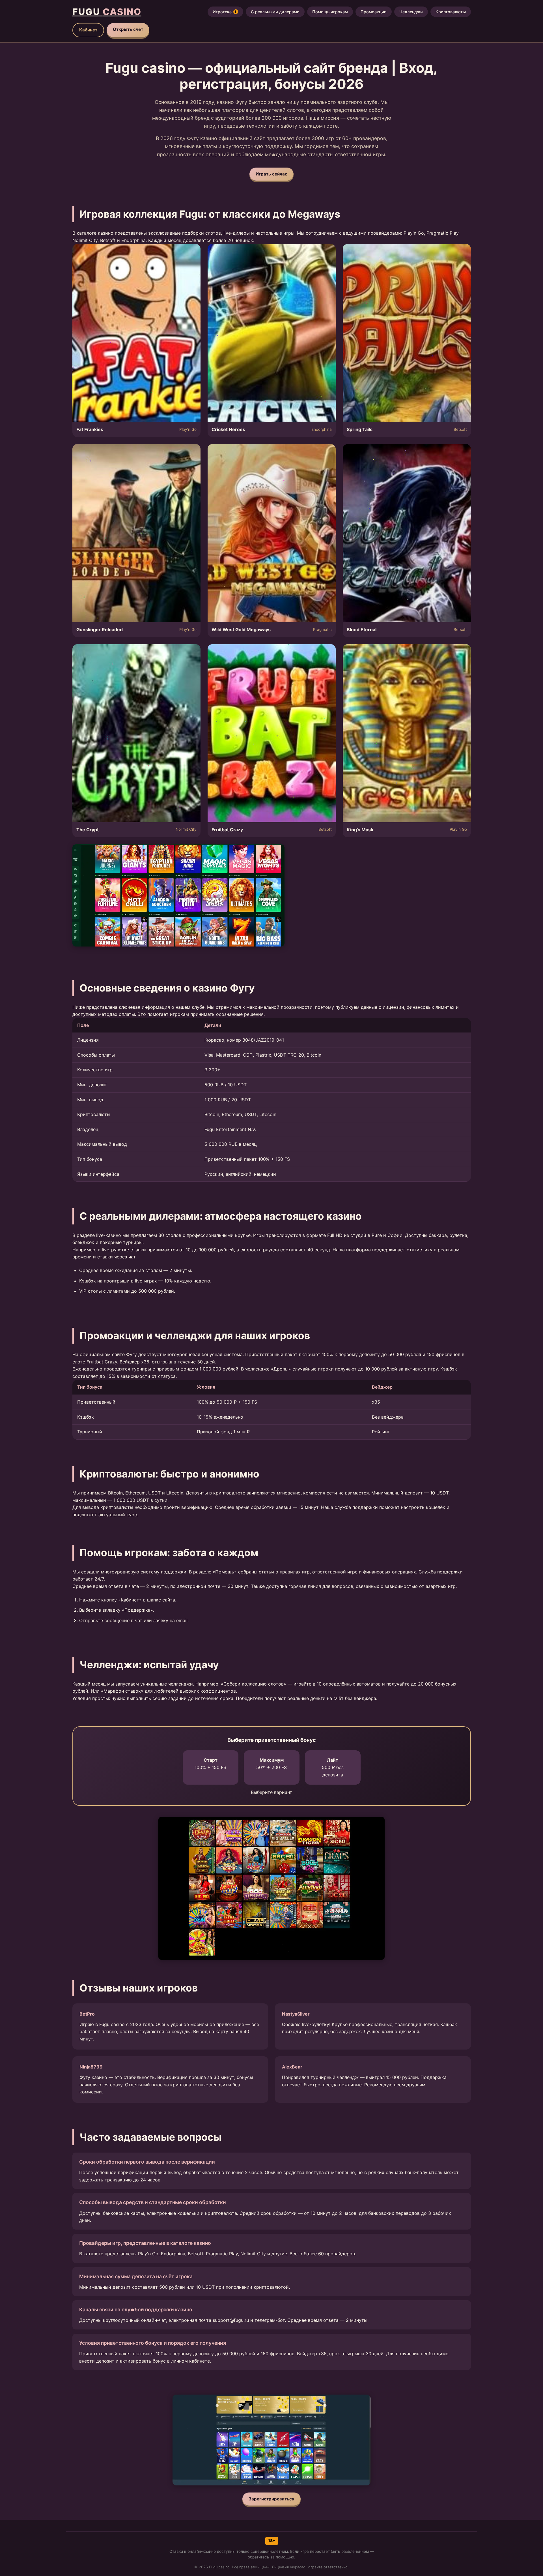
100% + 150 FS (210, 1764)
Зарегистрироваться (271, 2499)
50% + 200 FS (271, 1764)
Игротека (225, 12)
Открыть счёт (128, 29)
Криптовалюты (451, 12)
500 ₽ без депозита (333, 1767)
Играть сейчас (271, 174)
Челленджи (411, 12)
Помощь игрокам (330, 12)
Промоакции (374, 12)
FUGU (107, 12)
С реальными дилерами (275, 12)
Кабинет (88, 30)
